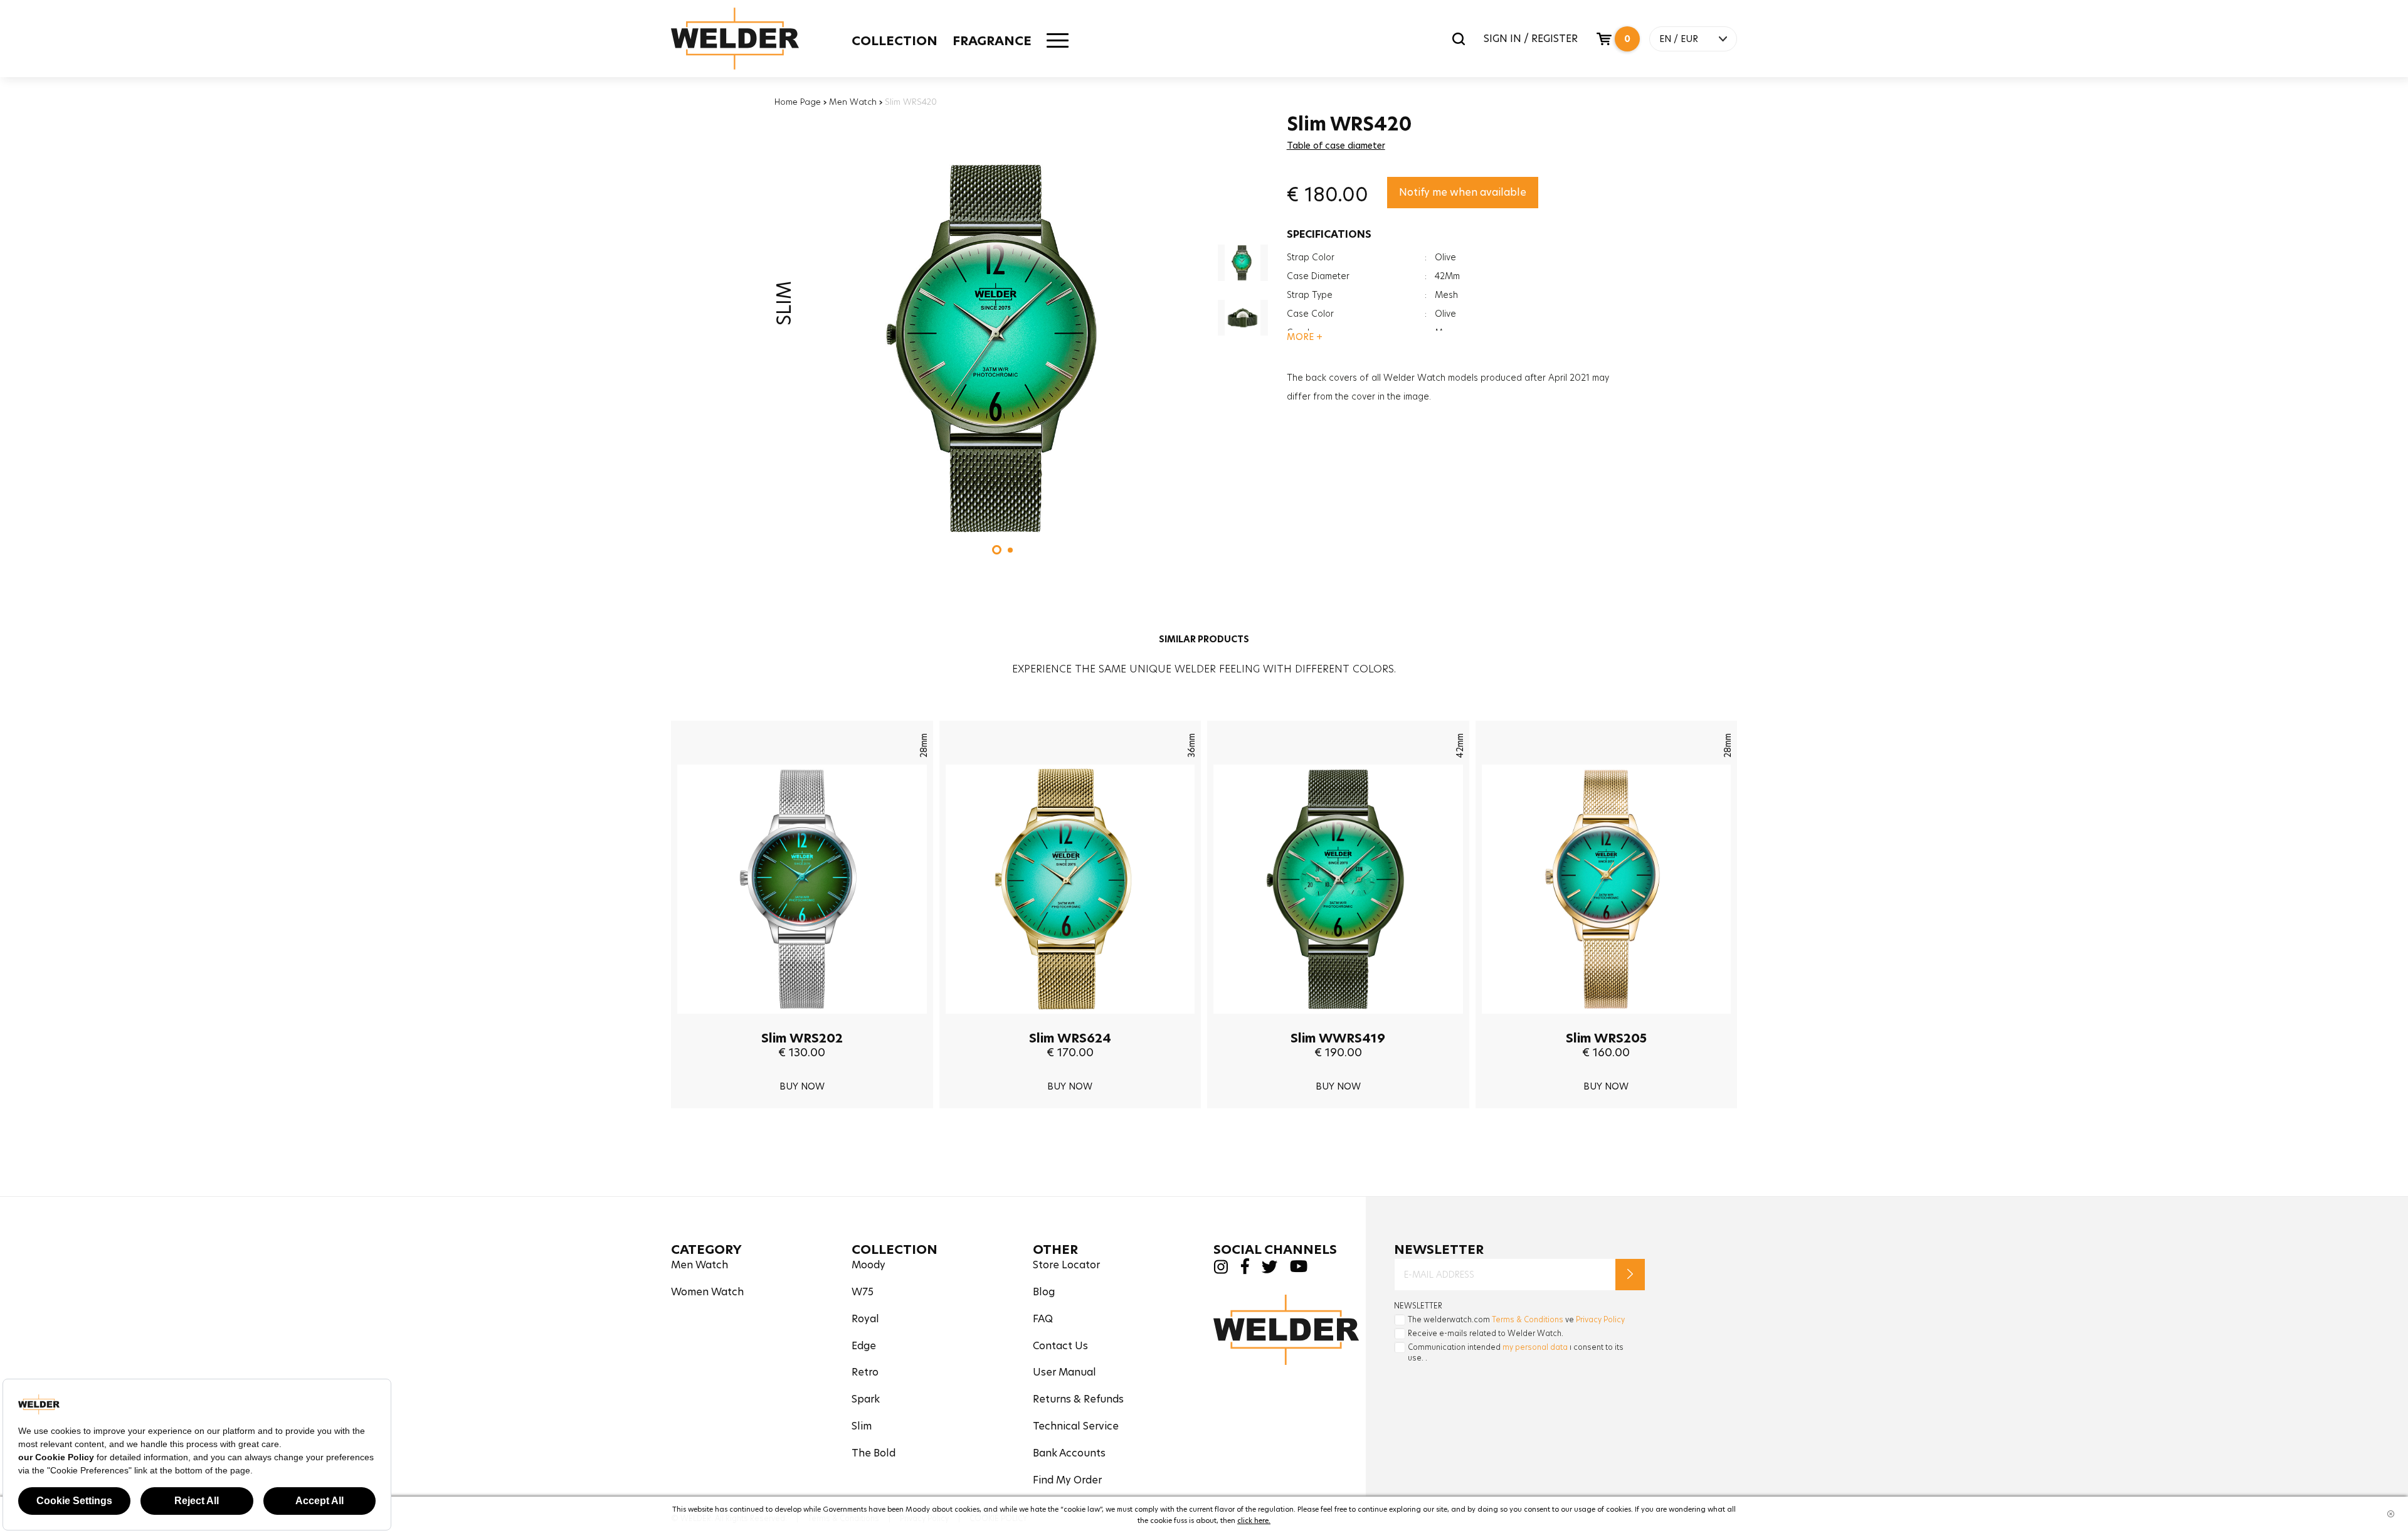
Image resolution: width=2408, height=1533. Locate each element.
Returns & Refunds (1078, 1399)
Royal (865, 1319)
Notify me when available (1463, 192)
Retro (865, 1372)
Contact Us (1060, 1346)
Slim (862, 1426)
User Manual (1064, 1372)
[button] (997, 550)
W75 (863, 1292)
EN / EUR (1679, 39)
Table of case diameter (1336, 146)
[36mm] (1070, 1023)
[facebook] (1245, 1271)
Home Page (798, 102)
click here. (1254, 1520)
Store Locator (1066, 1265)
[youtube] (1299, 1269)
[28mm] (802, 1023)
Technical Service (1076, 1426)
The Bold (874, 1453)
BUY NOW (802, 1086)
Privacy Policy (1600, 1319)
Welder (735, 39)
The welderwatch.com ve (1516, 1319)
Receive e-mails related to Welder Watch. (1486, 1333)
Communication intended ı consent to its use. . (1516, 1352)
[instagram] (1221, 1270)
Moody (869, 1265)
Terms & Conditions (1528, 1319)
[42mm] (1338, 1023)
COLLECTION (895, 41)
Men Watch (853, 102)
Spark (866, 1399)
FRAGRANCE (992, 41)
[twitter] (1270, 1270)
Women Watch (707, 1292)
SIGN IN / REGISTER (1531, 39)
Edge (864, 1346)
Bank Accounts (1069, 1453)
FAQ (1043, 1319)
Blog (1044, 1292)
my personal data (1535, 1347)
